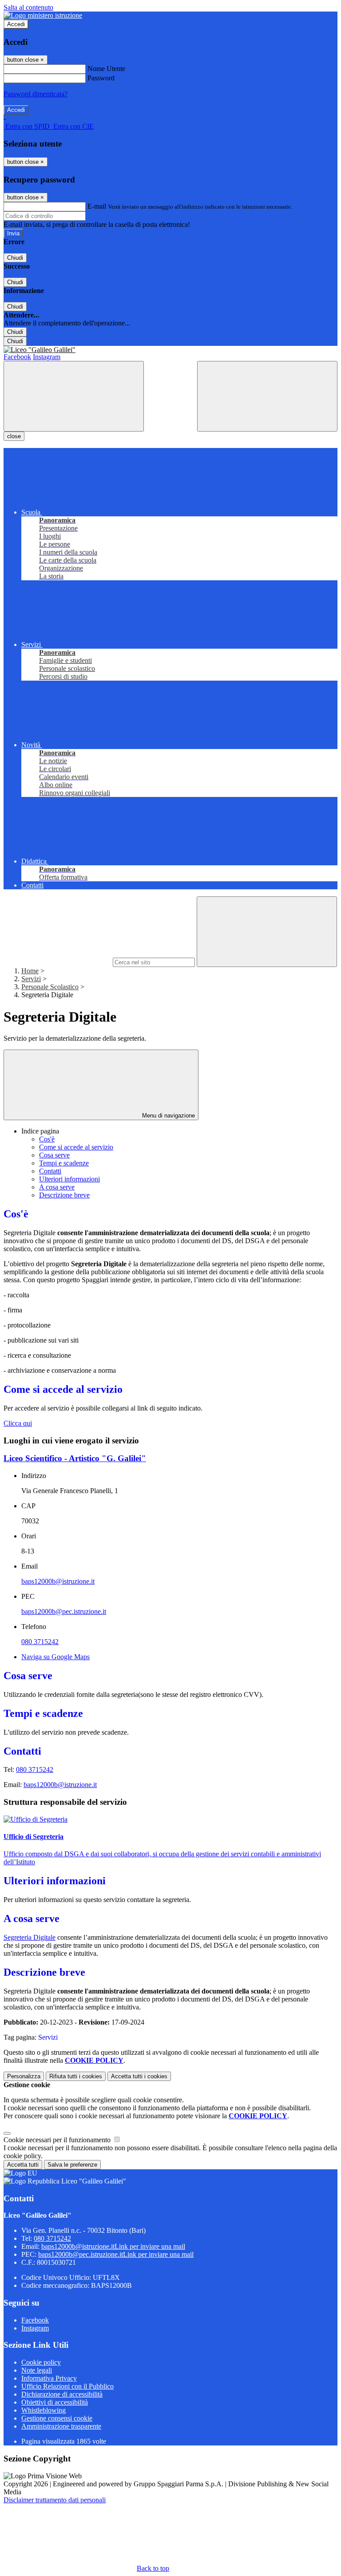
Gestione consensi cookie (57, 2418)
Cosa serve (54, 1155)
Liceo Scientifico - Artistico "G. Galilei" (75, 1458)
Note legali (37, 2370)
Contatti (50, 1171)
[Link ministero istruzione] (43, 15)
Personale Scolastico (50, 987)
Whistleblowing (44, 2410)
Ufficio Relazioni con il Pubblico (67, 2386)
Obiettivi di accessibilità (55, 2402)
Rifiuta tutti (76, 2076)
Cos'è (47, 1139)
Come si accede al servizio (76, 1147)
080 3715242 (40, 1642)
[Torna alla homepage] (170, 350)
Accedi (16, 24)
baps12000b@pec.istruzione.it (64, 1611)
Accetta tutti (139, 2076)
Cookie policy (41, 2362)
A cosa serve (57, 1187)
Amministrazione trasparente (61, 2426)
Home (30, 971)
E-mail (97, 206)
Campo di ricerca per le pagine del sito (57, 962)
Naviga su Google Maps (56, 1657)
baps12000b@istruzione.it (58, 1581)
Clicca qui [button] (18, 1423)
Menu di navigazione (168, 1116)
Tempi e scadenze (64, 1163)
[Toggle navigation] (74, 396)
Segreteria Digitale (30, 1937)
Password (101, 78)
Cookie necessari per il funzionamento (58, 2140)
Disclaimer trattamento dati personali (55, 2500)
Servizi (31, 979)
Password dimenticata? (36, 94)
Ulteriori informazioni (69, 1179)
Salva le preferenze (72, 2165)
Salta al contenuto (28, 7)
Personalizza (24, 2076)
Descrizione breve (64, 1195)
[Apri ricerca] (267, 396)
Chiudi (15, 258)
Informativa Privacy (49, 2378)
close (14, 436)
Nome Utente (106, 69)
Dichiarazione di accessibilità (62, 2394)
